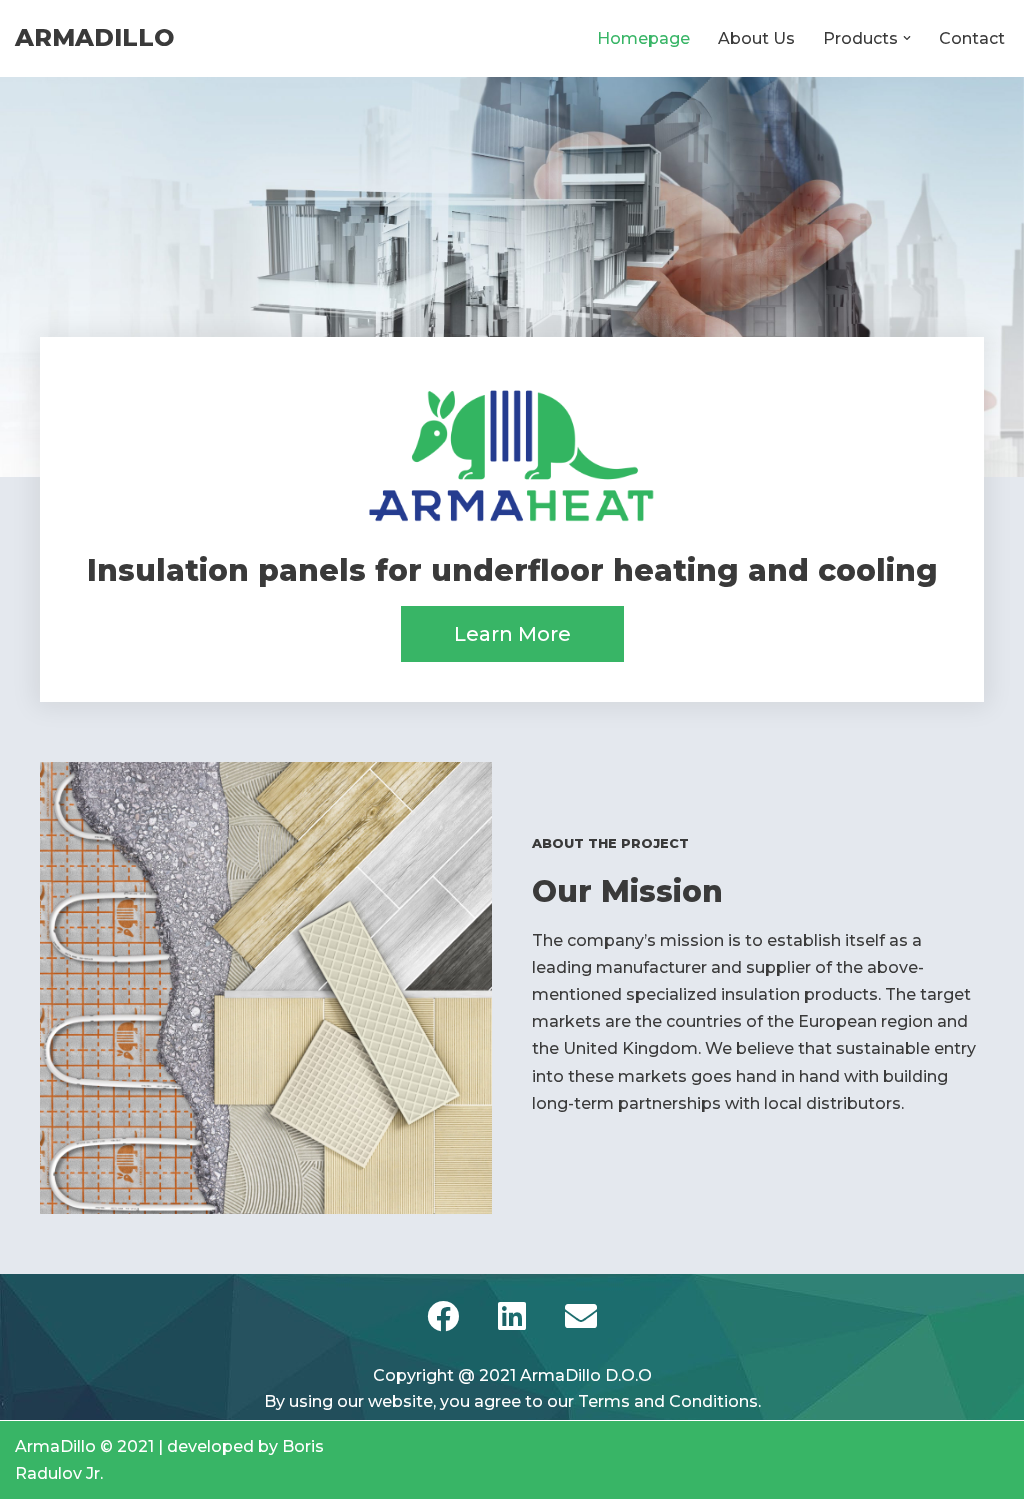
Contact (972, 38)
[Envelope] (581, 1316)
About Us (756, 38)
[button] (907, 38)
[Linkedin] (512, 1316)
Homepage (643, 38)
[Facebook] (443, 1316)
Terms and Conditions (668, 1401)
